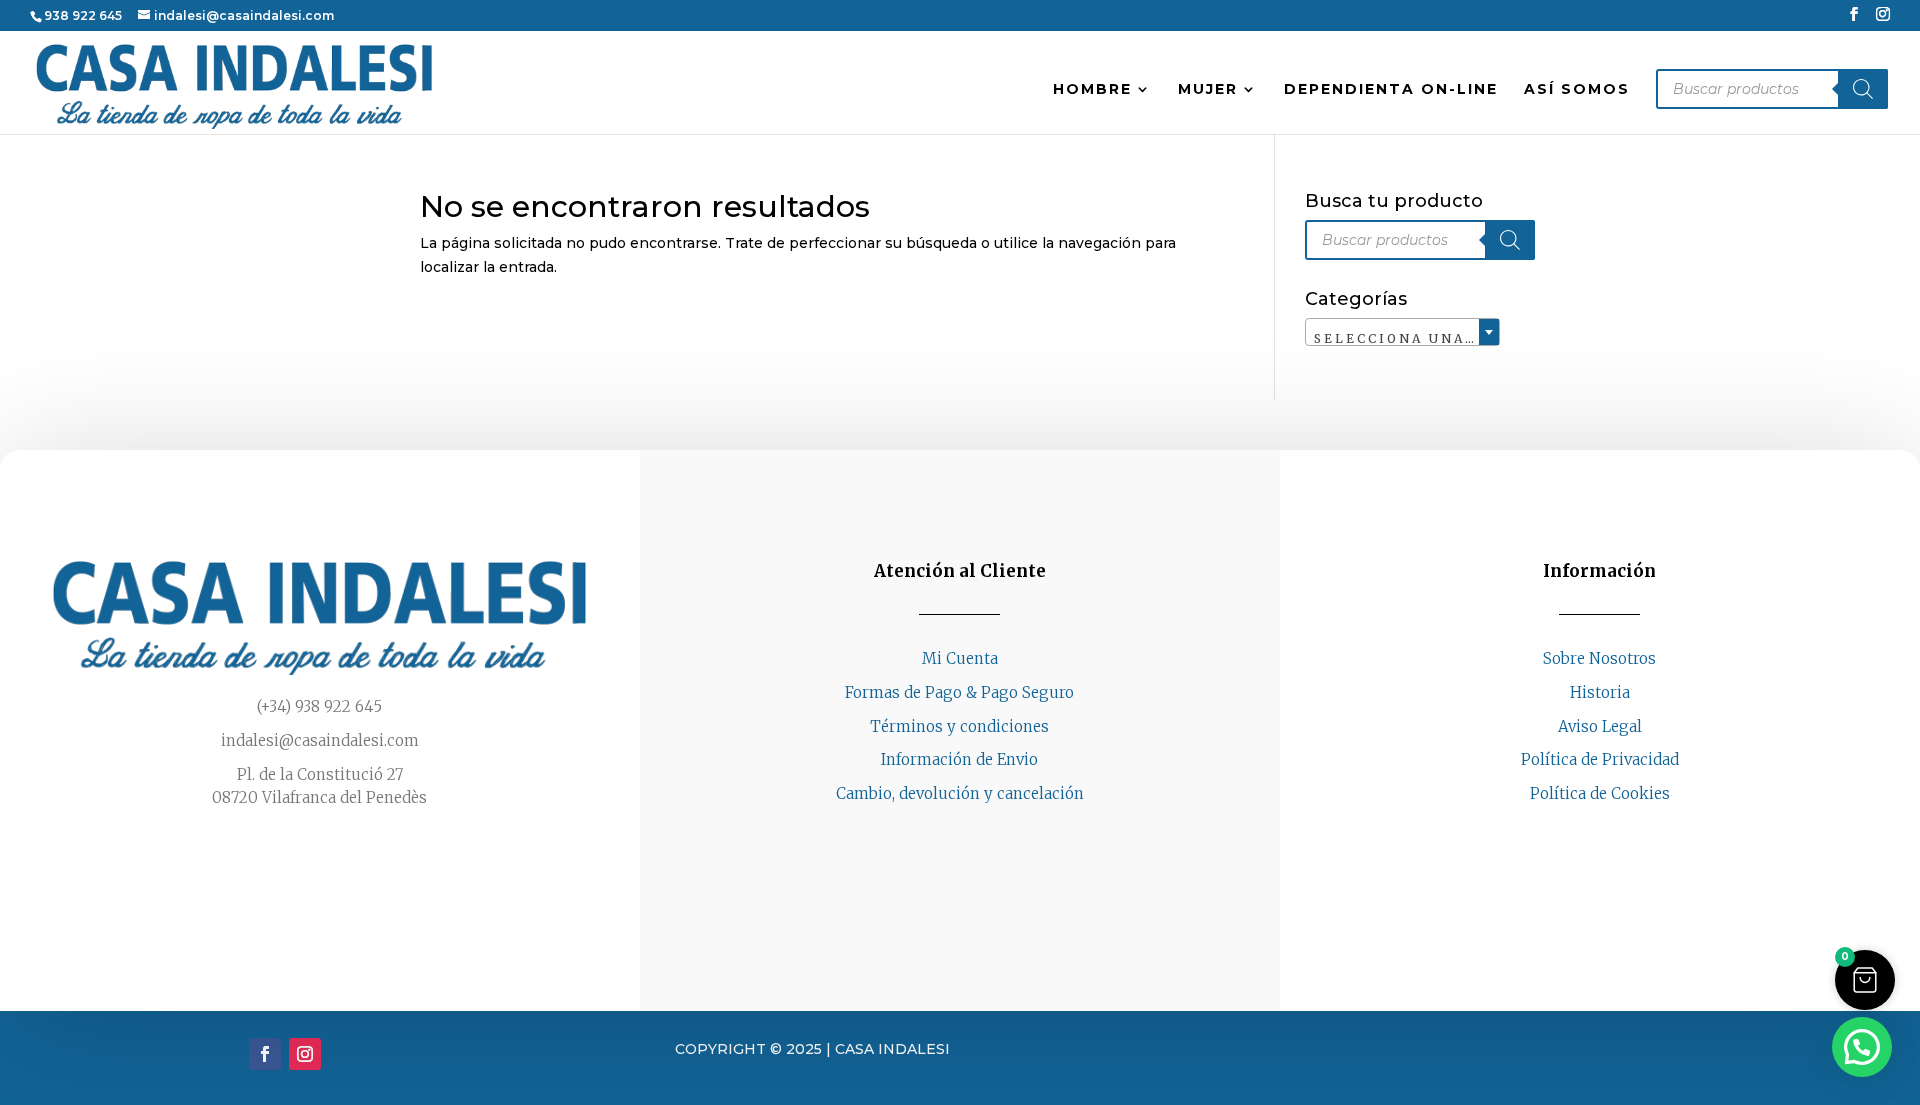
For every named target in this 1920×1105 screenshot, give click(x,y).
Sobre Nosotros (1599, 658)
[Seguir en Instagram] (1620, 832)
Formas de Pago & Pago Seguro (959, 692)
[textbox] (1402, 339)
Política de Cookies (1600, 793)
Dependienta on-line (1391, 90)
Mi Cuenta (960, 658)
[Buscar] (1863, 89)
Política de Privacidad (1600, 759)
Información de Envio (959, 759)
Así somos (1577, 90)
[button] (1865, 980)
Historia (1600, 692)
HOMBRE (1092, 90)
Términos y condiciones (959, 726)
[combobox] (1402, 332)
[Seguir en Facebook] (1580, 832)
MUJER (1208, 90)
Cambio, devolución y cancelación (960, 793)
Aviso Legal (1600, 726)
